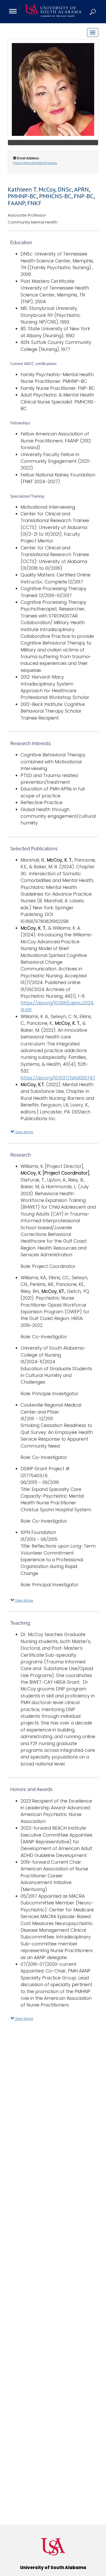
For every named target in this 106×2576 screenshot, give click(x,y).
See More (24, 1132)
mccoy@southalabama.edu (35, 163)
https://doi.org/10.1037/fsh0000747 (58, 1078)
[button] (93, 12)
